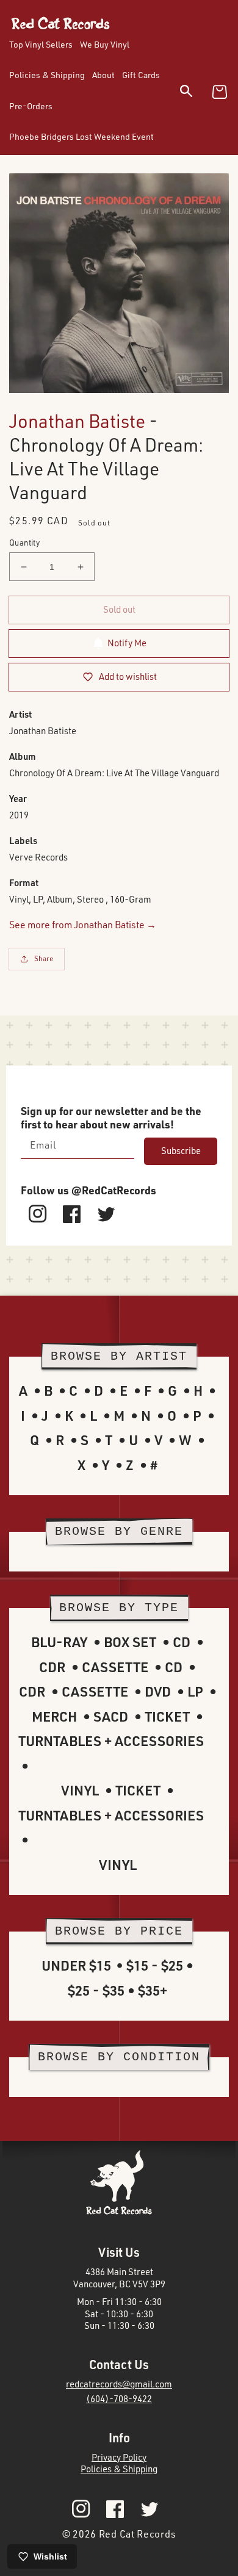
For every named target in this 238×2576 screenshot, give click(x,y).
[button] (194, 93)
